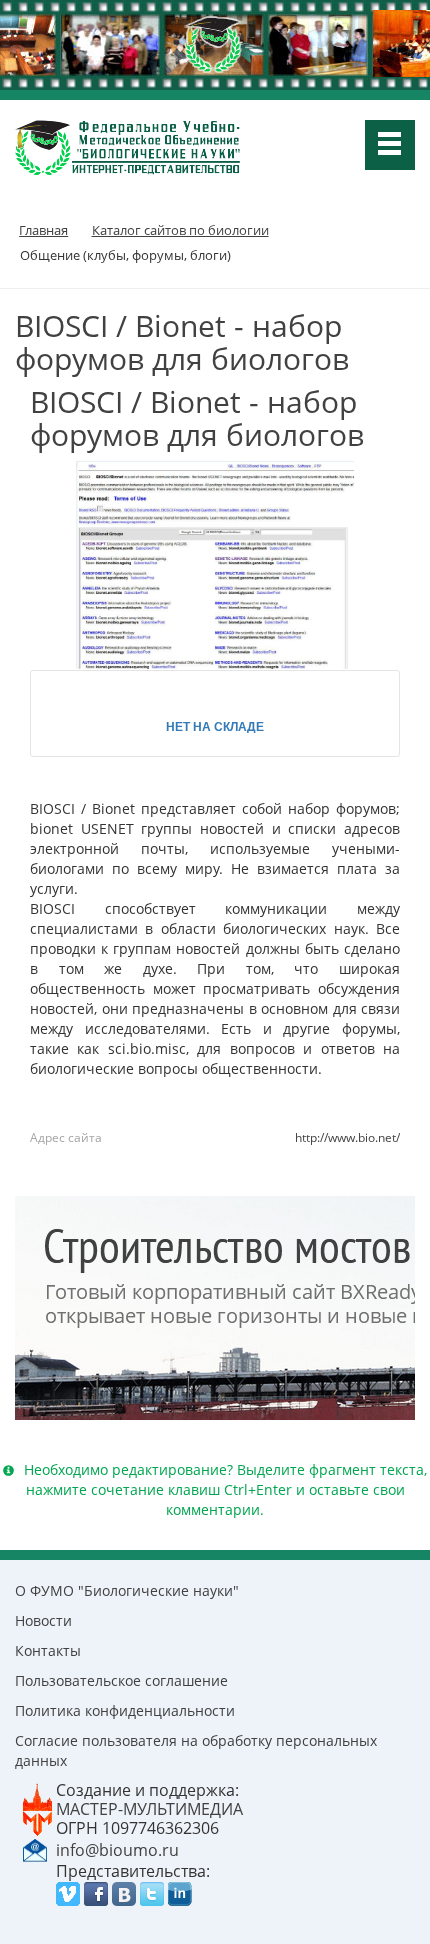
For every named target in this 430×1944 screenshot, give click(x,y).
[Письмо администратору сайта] (35, 1849)
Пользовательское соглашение (121, 1680)
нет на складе (215, 726)
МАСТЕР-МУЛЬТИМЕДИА (149, 1809)
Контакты (48, 1650)
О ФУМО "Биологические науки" (127, 1590)
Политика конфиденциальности (125, 1710)
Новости (43, 1620)
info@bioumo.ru (117, 1850)
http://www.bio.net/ (347, 1137)
